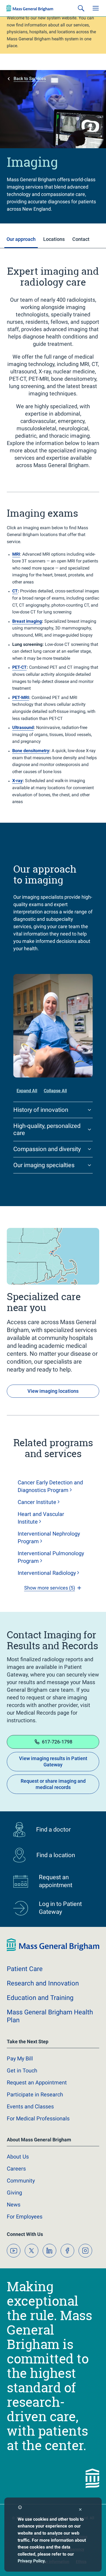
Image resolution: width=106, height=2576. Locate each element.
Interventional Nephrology (49, 1537)
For (25, 2217)
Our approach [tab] (21, 239)
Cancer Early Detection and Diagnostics (50, 1486)
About (18, 2157)
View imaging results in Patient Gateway (53, 1761)
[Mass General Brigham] (30, 8)
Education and (40, 1998)
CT (15, 591)
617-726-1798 (57, 1742)
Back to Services (30, 79)
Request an (37, 2082)
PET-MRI (21, 697)
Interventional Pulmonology (51, 1557)
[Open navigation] (96, 8)
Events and (30, 2106)
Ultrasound (23, 727)
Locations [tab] (54, 239)
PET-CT (19, 667)
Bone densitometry (31, 751)
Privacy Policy (31, 2561)
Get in (22, 2071)
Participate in (35, 2094)
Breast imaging (27, 621)
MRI (16, 554)
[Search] (81, 8)
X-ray (17, 781)
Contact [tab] (81, 239)
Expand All (27, 1091)
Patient (25, 1969)
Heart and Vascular (41, 1518)
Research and (43, 1983)
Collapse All (55, 1091)
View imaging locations (53, 1391)
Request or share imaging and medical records (53, 1784)
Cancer (37, 1502)
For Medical (38, 2118)
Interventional (47, 1573)
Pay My (20, 2059)
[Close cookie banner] (80, 2510)
